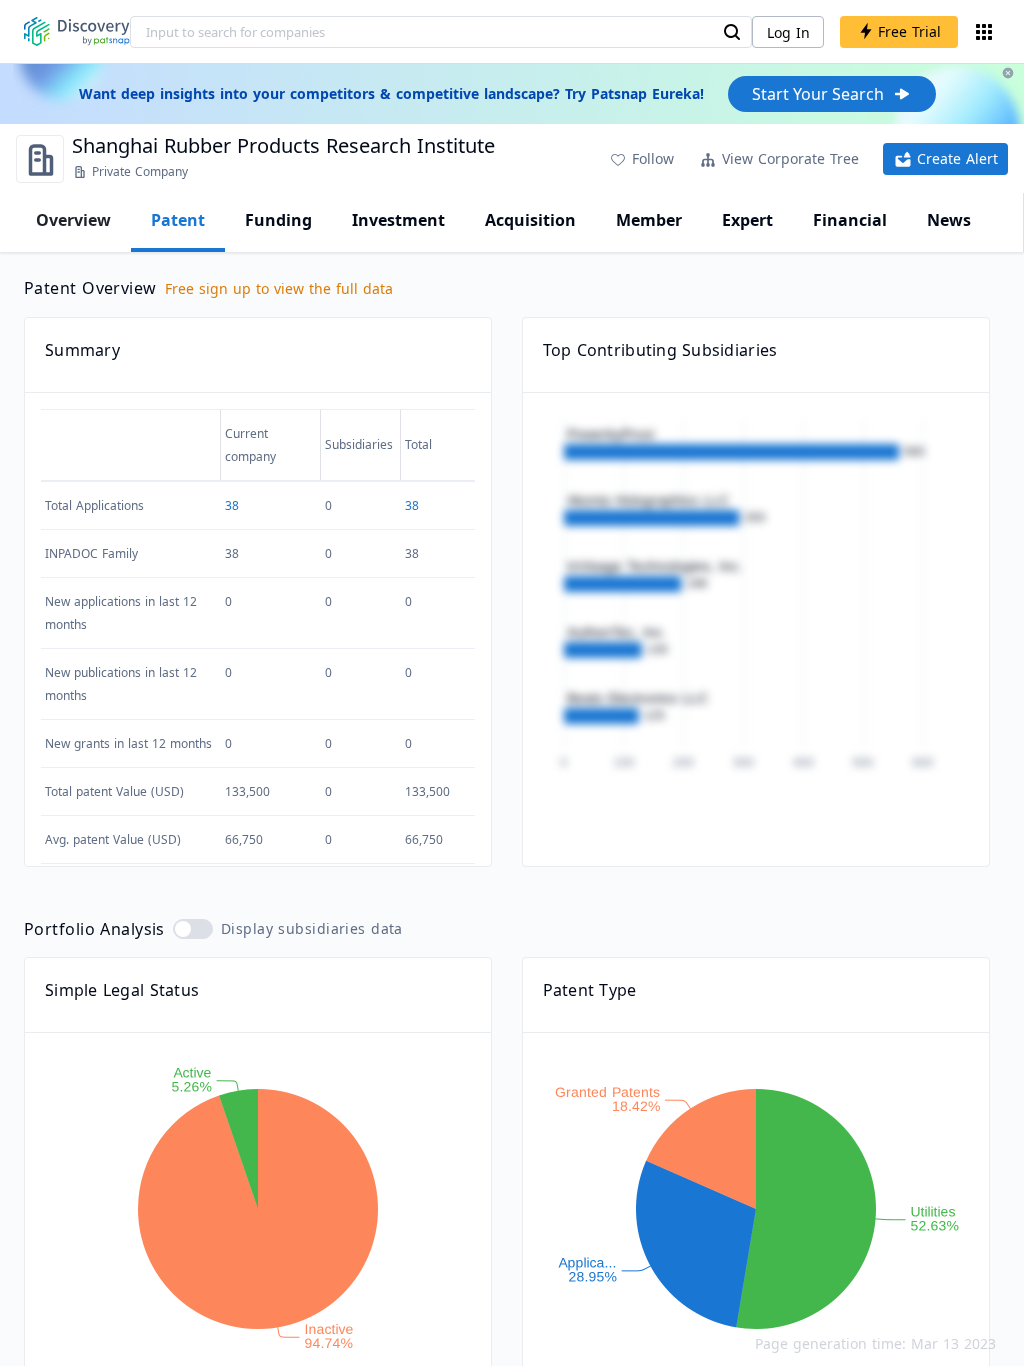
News (949, 220)
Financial (850, 220)
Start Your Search (818, 94)
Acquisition (530, 220)
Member (649, 220)
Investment (398, 220)
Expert (747, 220)
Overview (73, 220)
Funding (278, 220)
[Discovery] (77, 31)
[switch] (193, 929)
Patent (178, 220)
